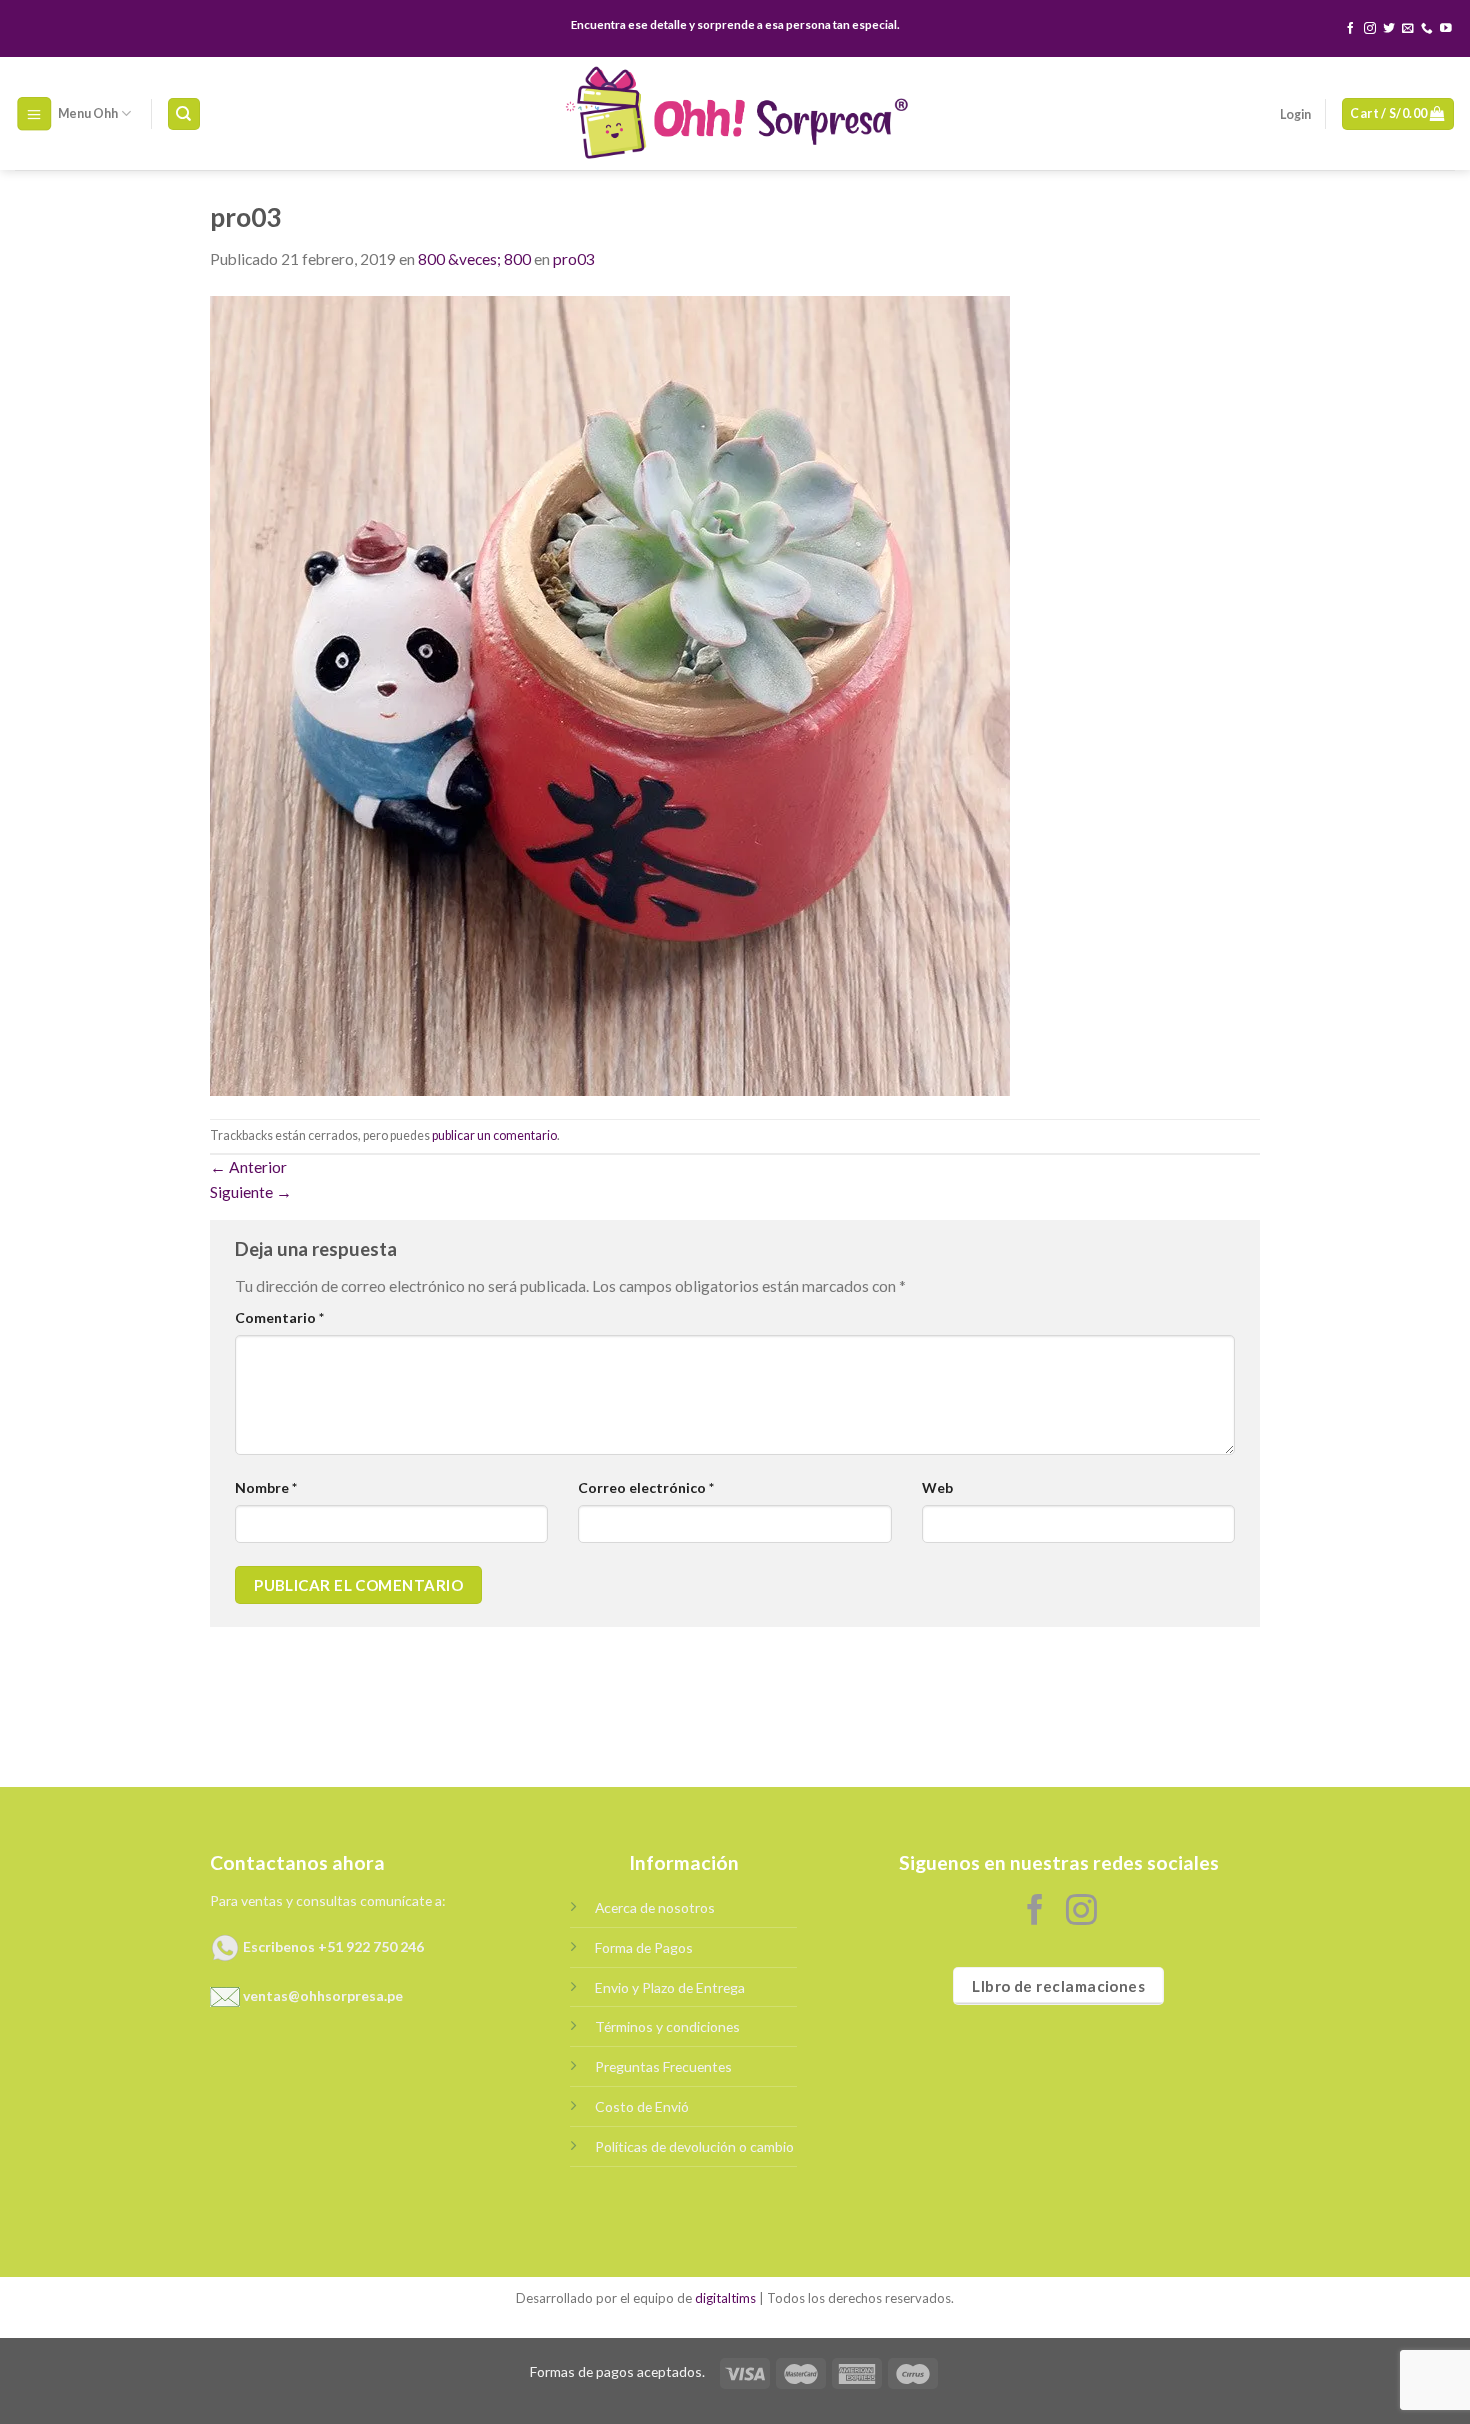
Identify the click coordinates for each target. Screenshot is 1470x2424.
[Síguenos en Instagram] (1370, 28)
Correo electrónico (646, 1487)
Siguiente (251, 1192)
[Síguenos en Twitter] (1389, 28)
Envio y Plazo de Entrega (670, 1987)
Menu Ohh (88, 113)
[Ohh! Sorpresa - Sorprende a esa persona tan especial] (735, 113)
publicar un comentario (494, 1135)
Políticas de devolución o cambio (694, 2146)
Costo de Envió (642, 2106)
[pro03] (610, 694)
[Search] (184, 114)
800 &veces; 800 (474, 259)
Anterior (248, 1167)
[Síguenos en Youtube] (1446, 28)
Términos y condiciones (667, 2026)
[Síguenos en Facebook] (1351, 28)
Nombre (266, 1487)
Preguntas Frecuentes (663, 2066)
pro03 (574, 259)
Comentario (279, 1317)
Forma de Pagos (644, 1947)
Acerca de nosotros (655, 1907)
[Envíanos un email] (1408, 28)
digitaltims (725, 2298)
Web (937, 1487)
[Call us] (1427, 28)
